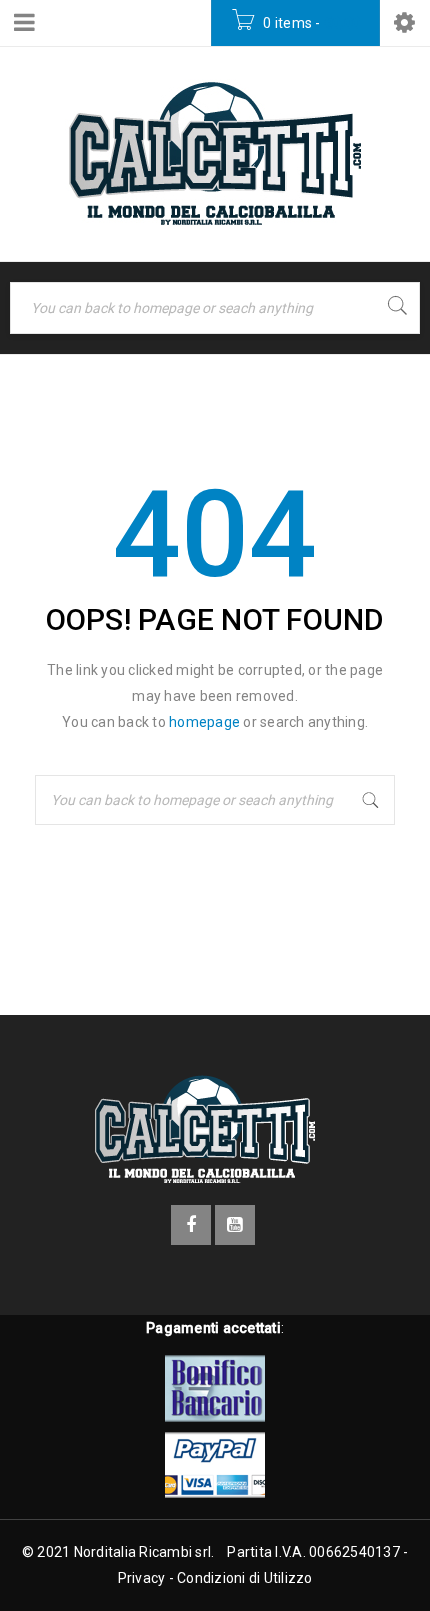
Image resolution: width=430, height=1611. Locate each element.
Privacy (142, 1578)
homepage (204, 722)
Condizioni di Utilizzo (245, 1578)
